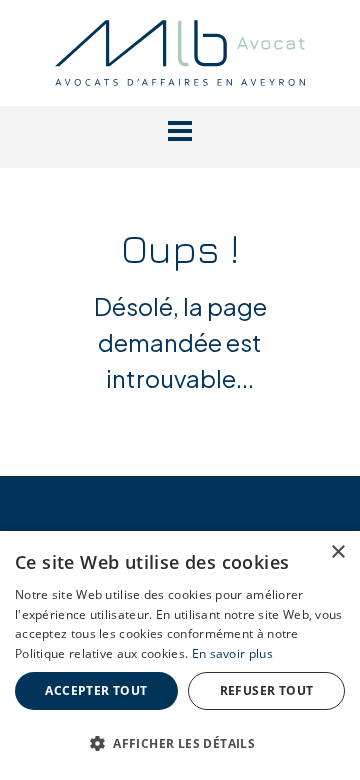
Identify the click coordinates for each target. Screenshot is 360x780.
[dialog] (180, 655)
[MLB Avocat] (180, 50)
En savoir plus (232, 653)
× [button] (337, 552)
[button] (180, 131)
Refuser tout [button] (267, 690)
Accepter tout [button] (96, 690)
